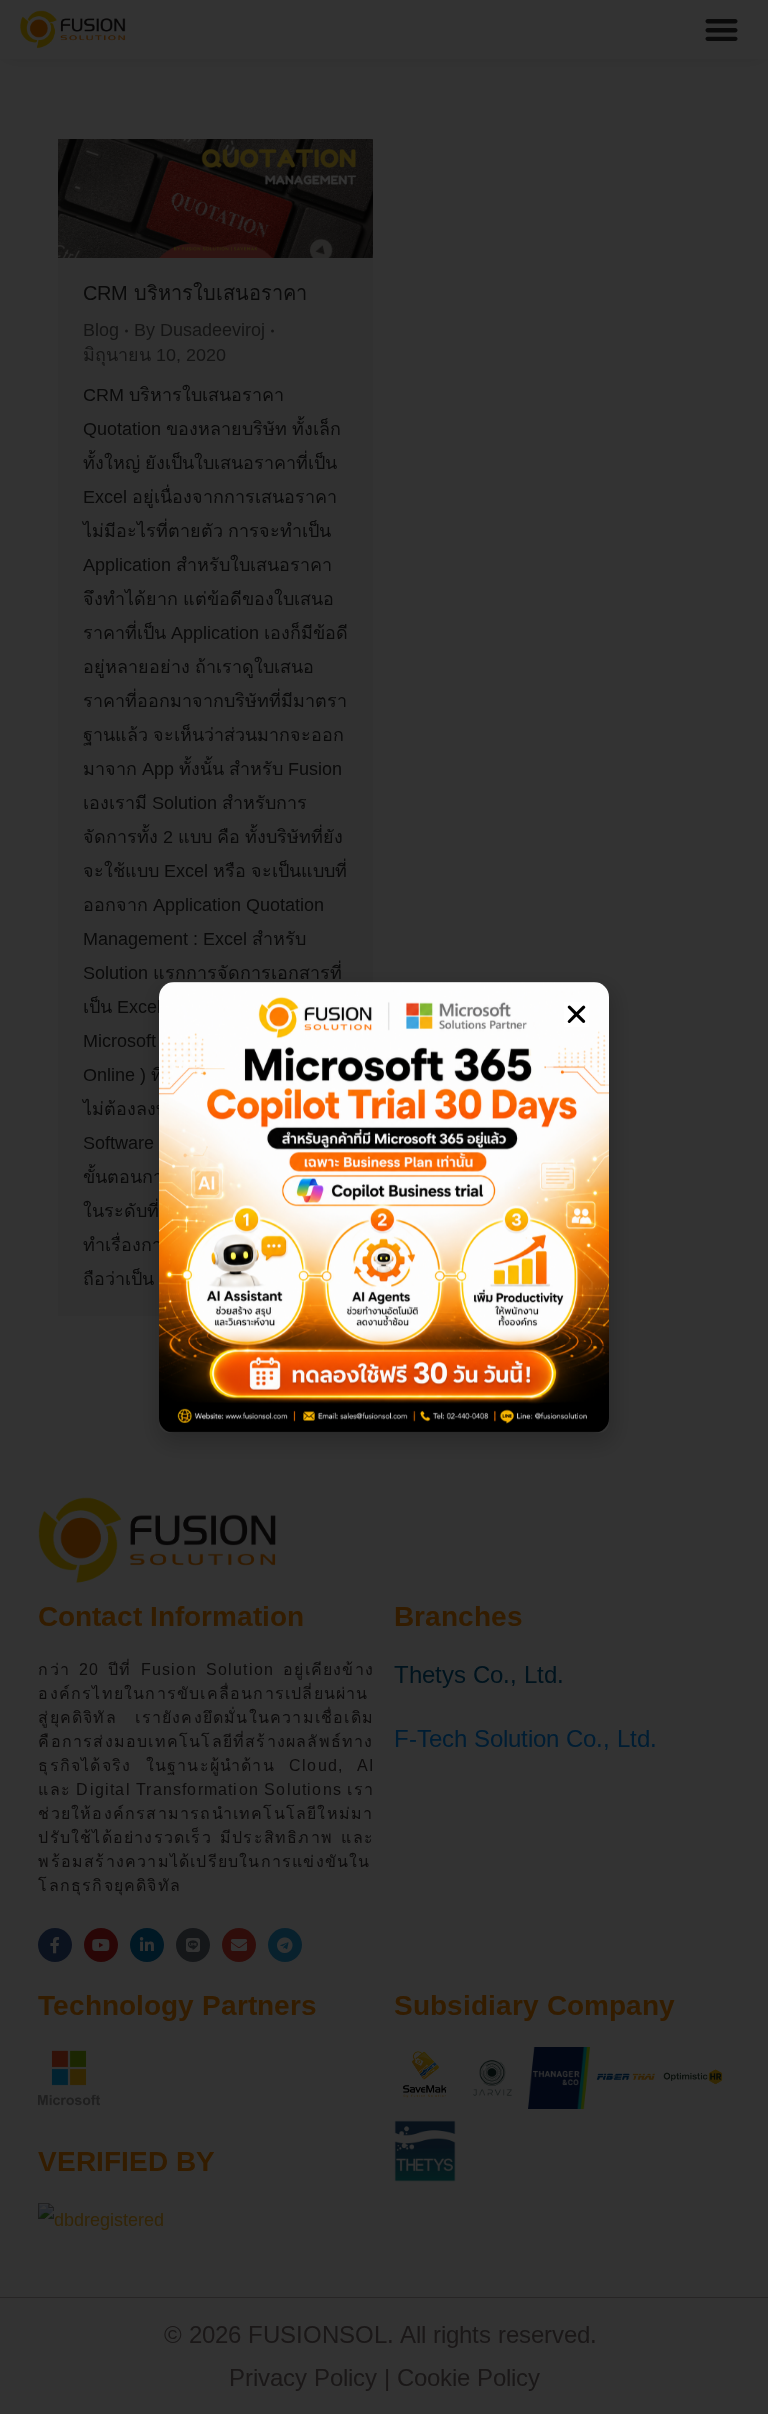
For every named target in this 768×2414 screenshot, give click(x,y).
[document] (384, 1207)
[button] (576, 1014)
